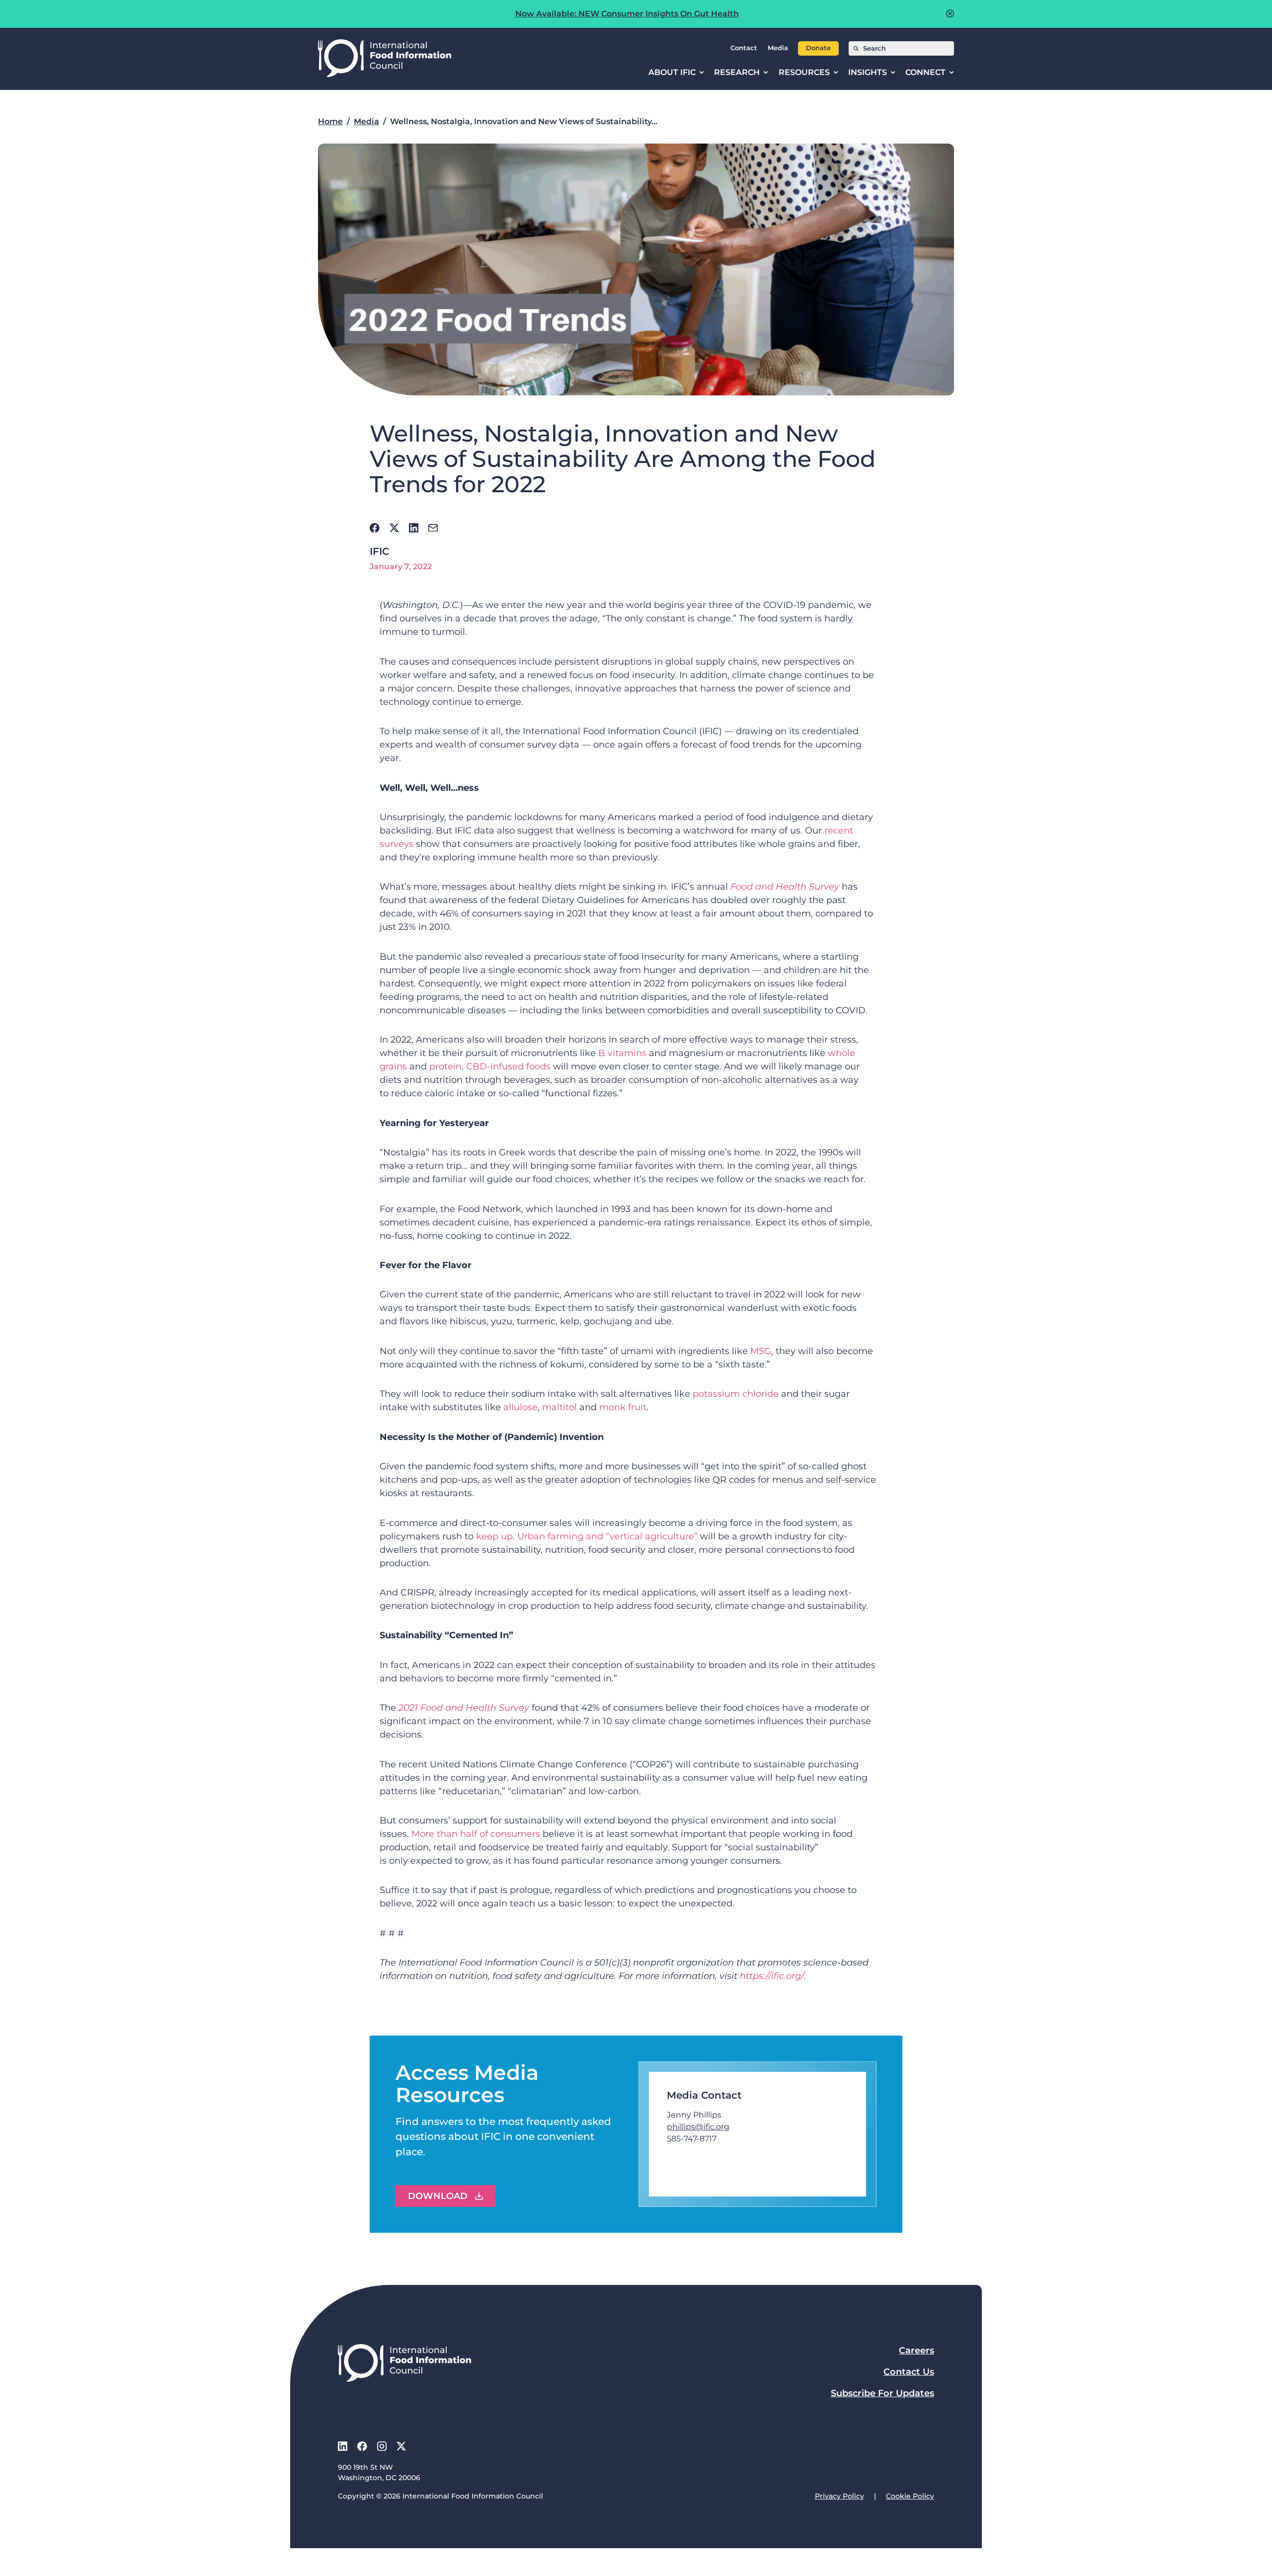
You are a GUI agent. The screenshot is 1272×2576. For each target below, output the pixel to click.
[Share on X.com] (394, 528)
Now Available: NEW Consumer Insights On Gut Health (627, 14)
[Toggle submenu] (702, 73)
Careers (916, 2350)
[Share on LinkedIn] (414, 528)
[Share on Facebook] (375, 528)
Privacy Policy (839, 2496)
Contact (744, 48)
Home (330, 121)
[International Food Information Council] (385, 59)
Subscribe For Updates (882, 2393)
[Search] (856, 48)
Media (778, 48)
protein (445, 1066)
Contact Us (909, 2372)
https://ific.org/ (772, 1976)
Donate (818, 48)
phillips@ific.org (698, 2127)
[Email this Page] (433, 528)
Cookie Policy (910, 2496)
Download (438, 2196)
